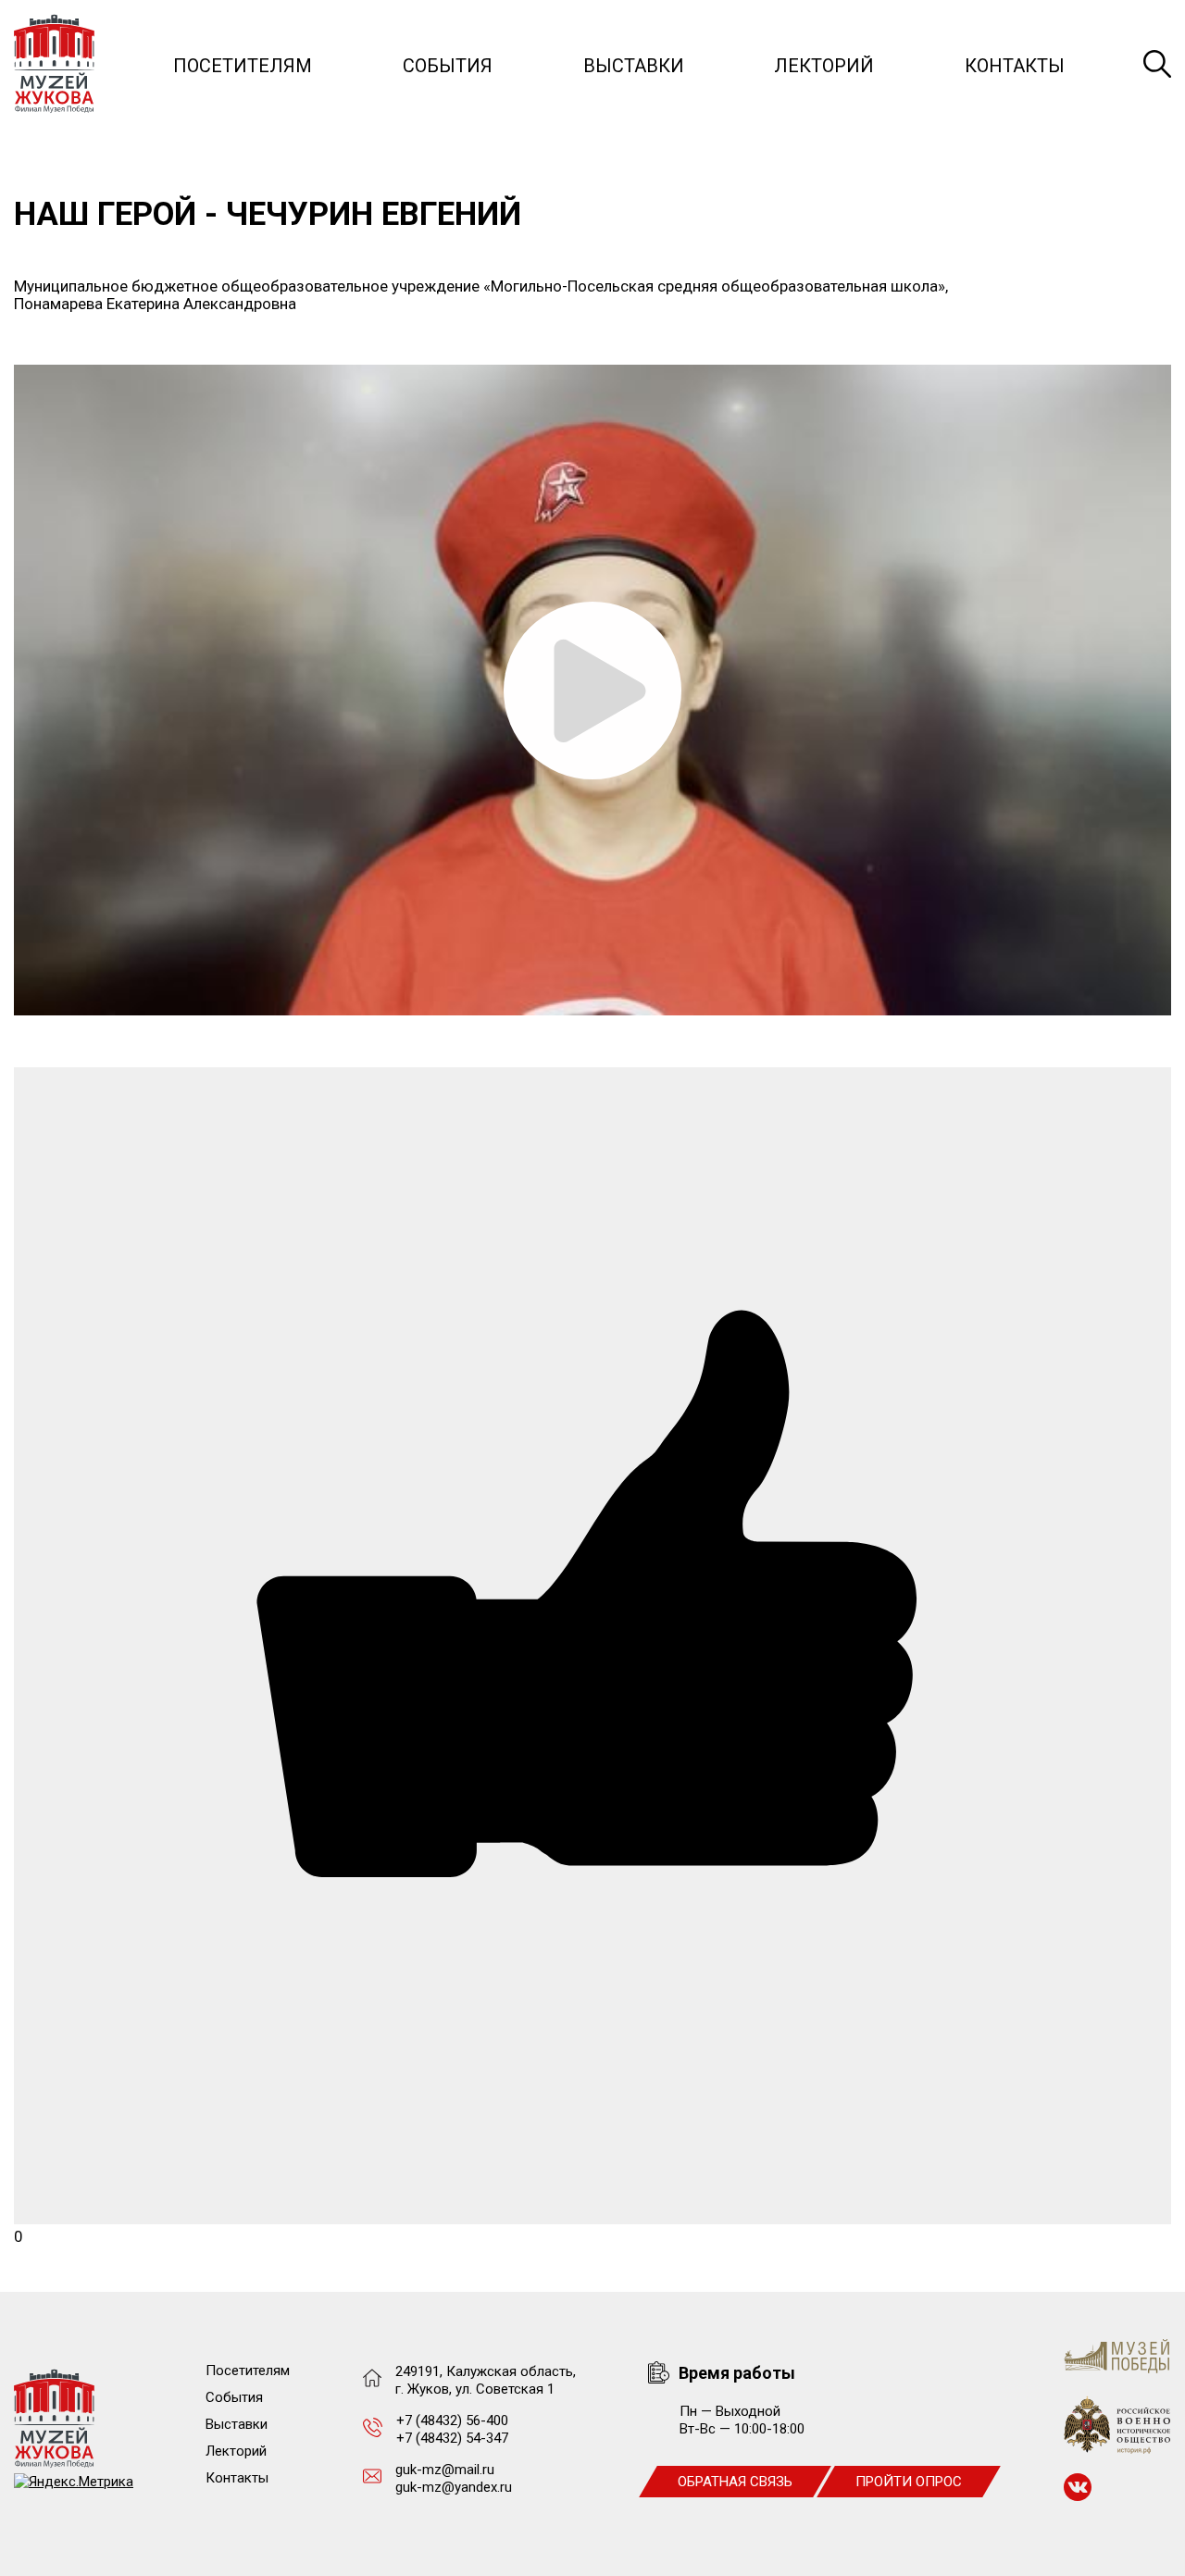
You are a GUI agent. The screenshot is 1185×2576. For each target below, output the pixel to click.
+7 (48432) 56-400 (452, 2420)
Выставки (634, 66)
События (448, 66)
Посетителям (243, 66)
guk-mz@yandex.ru (454, 2487)
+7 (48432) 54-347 (452, 2438)
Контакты (1015, 66)
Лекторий (824, 66)
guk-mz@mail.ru (445, 2470)
